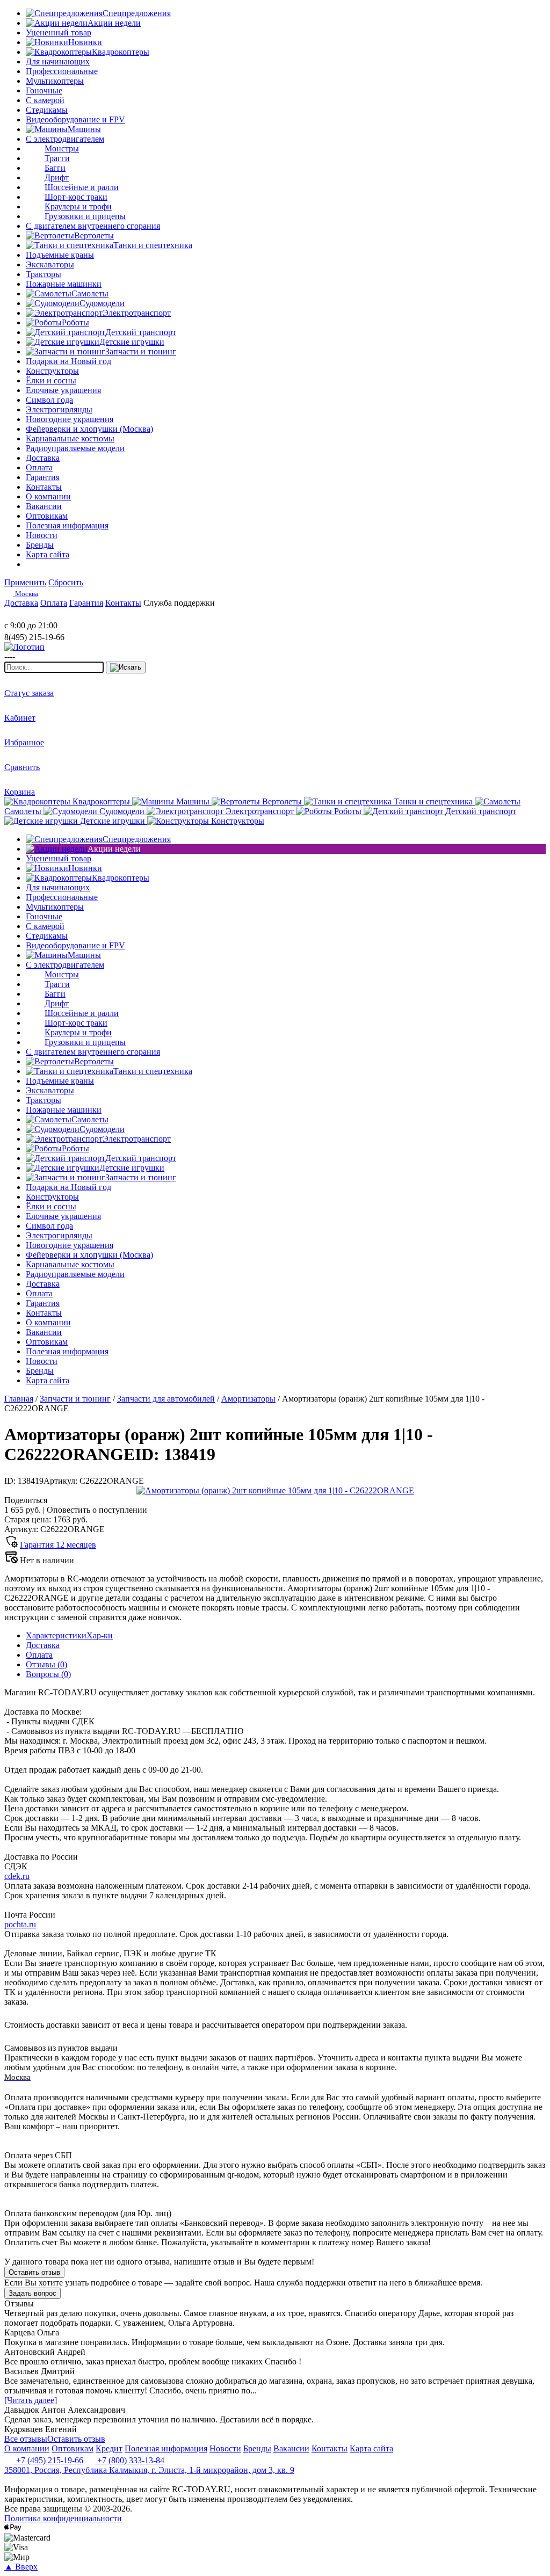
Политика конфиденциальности (63, 2518)
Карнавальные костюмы (70, 438)
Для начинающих (58, 61)
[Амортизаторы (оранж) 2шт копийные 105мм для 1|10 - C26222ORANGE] (275, 1490)
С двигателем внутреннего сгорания (93, 226)
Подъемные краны (60, 255)
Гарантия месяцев (58, 1545)
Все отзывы (26, 2439)
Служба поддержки (179, 603)
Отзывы (46, 1664)
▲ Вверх (21, 2567)
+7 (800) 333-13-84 (130, 2460)
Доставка (43, 1645)
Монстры (62, 148)
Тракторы (44, 274)
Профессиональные (62, 71)
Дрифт (57, 177)
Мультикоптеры (55, 81)
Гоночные (44, 90)
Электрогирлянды (59, 409)
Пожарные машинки (64, 284)
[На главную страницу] (37, 616)
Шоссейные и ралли (82, 187)
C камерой (45, 100)
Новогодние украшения (70, 419)
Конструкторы (52, 371)
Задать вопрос (32, 2293)
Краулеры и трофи (78, 206)
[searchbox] (54, 667)
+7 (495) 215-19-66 (49, 2460)
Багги (55, 168)
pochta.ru (20, 1924)
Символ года (49, 400)
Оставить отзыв (34, 2272)
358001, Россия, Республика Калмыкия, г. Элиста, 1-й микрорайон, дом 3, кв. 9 (149, 2470)
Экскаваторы (50, 264)
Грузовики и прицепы (85, 216)
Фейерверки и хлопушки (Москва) (89, 429)
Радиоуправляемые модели (75, 448)
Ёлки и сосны (51, 380)
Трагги (57, 158)
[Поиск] (126, 667)
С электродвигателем (65, 139)
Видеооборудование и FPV (75, 119)
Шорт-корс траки (76, 197)
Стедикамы (47, 110)
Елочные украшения (63, 390)
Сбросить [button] (66, 582)
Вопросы (48, 1674)
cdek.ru (17, 1876)
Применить (25, 582)
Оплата (39, 1655)
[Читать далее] (31, 2400)
